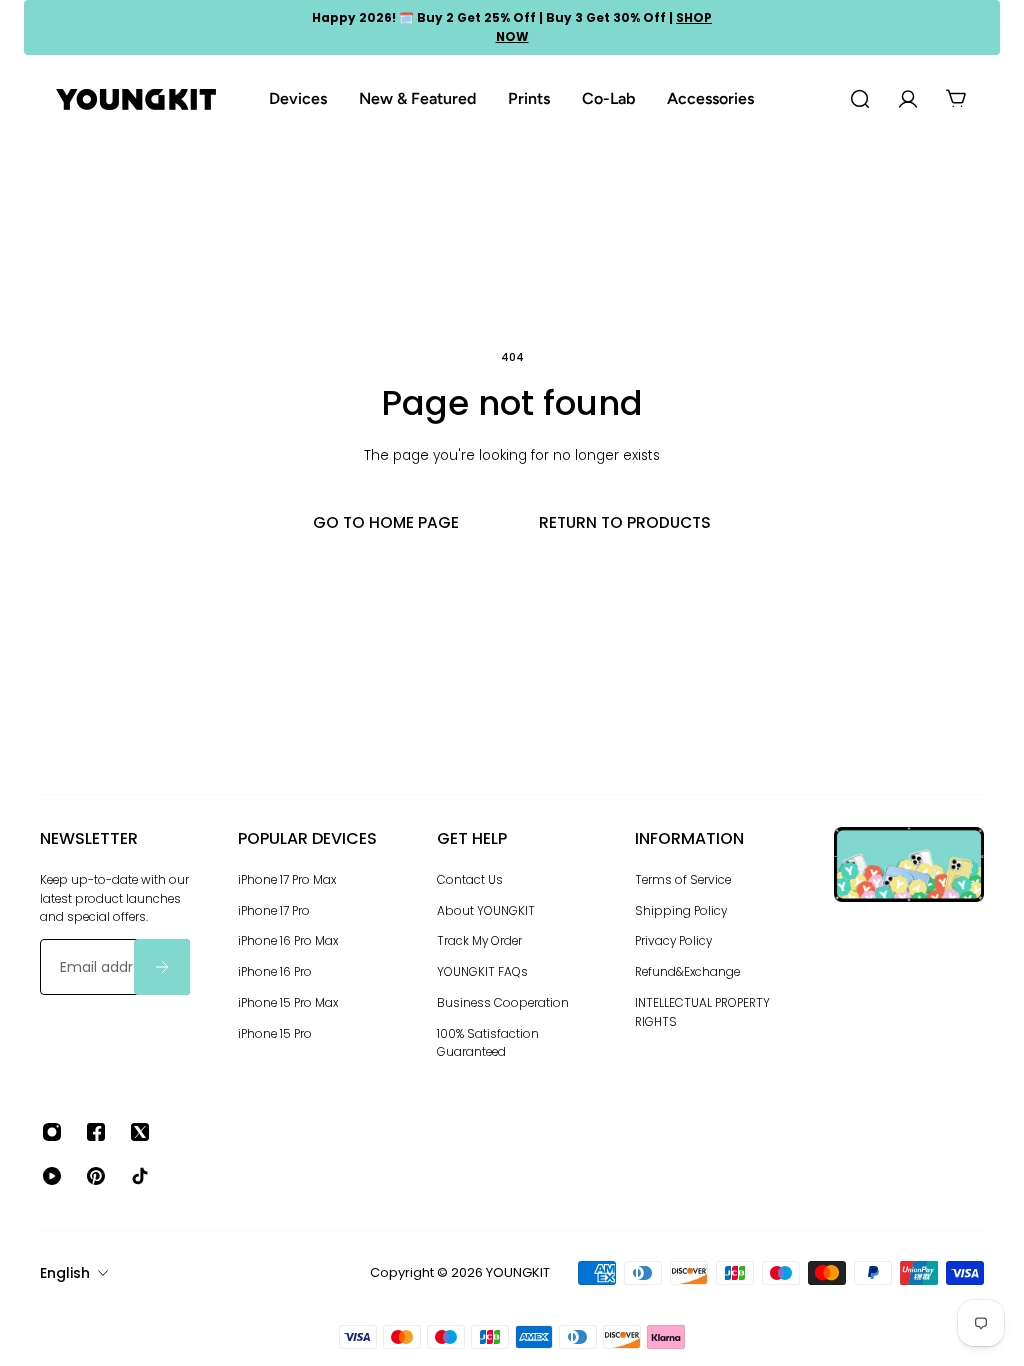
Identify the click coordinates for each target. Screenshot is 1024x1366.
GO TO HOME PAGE (386, 522)
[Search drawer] (860, 99)
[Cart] (956, 99)
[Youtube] (52, 1176)
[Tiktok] (140, 1176)
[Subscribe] (162, 967)
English (65, 1273)
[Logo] (136, 99)
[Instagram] (52, 1132)
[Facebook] (96, 1132)
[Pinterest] (96, 1176)
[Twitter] (140, 1132)
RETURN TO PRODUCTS (625, 522)
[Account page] (908, 99)
